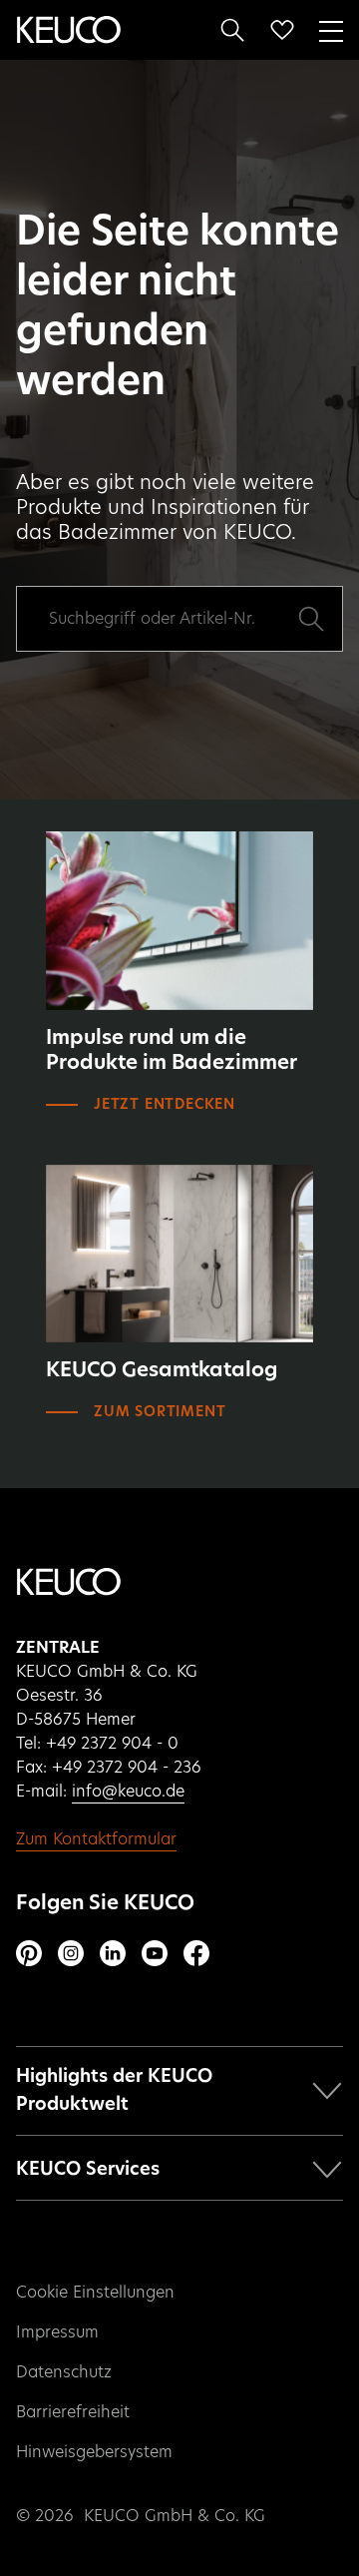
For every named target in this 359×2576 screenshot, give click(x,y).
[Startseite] (69, 30)
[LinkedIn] (113, 1953)
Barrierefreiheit (73, 2412)
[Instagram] (71, 1953)
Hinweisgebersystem (94, 2452)
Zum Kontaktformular (96, 1839)
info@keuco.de (128, 1792)
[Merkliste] (282, 30)
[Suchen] (232, 30)
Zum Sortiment (160, 1412)
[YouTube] (155, 1953)
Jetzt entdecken (165, 1105)
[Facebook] (196, 1953)
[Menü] (331, 29)
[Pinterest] (29, 1953)
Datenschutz (64, 2372)
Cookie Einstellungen (95, 2293)
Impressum (57, 2332)
